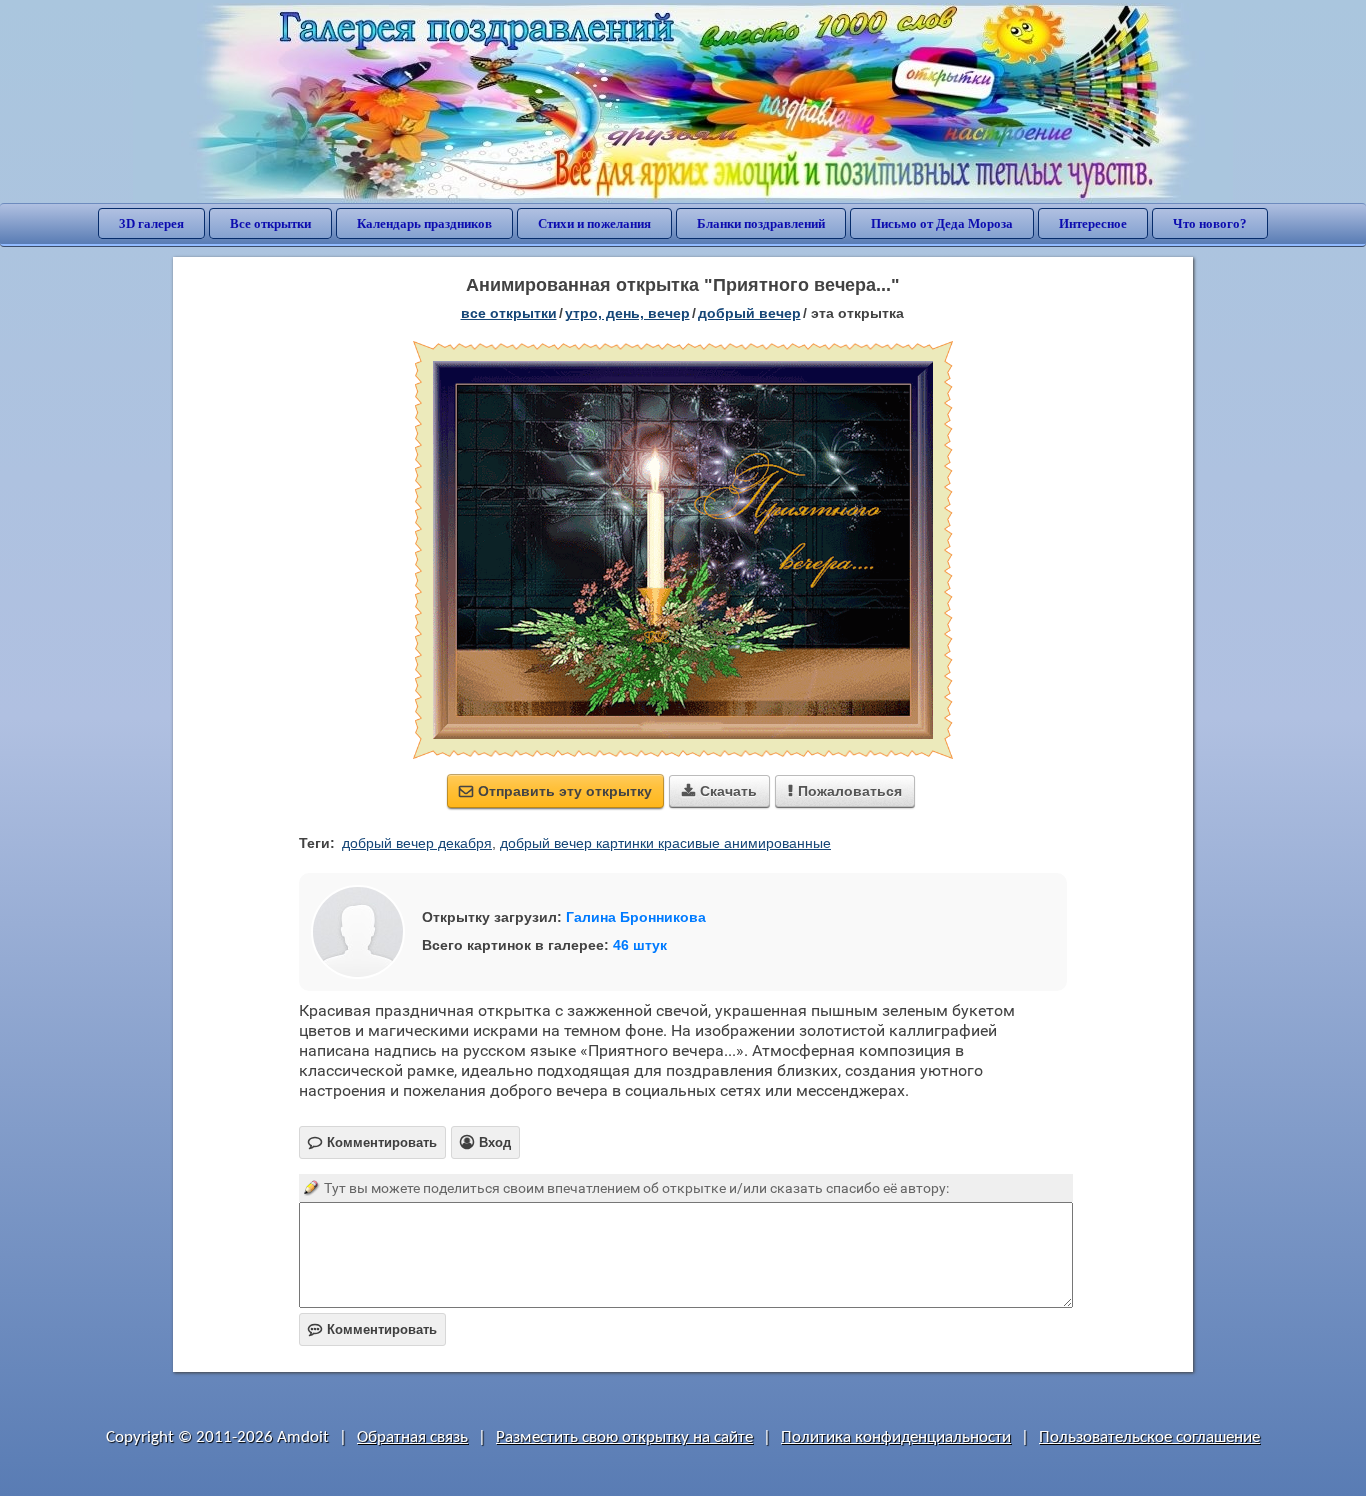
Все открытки (270, 223)
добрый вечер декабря (417, 843)
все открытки (509, 313)
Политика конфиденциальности (896, 1437)
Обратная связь (412, 1437)
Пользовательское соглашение (1149, 1437)
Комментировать (372, 1329)
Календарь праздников (424, 223)
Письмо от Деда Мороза (942, 223)
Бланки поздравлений (761, 223)
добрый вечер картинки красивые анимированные (665, 843)
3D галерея (151, 223)
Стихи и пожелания (594, 223)
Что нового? (1210, 223)
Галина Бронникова (636, 917)
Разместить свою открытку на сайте (624, 1437)
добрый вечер (749, 313)
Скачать (719, 791)
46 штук (640, 945)
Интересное (1093, 223)
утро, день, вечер (627, 313)
